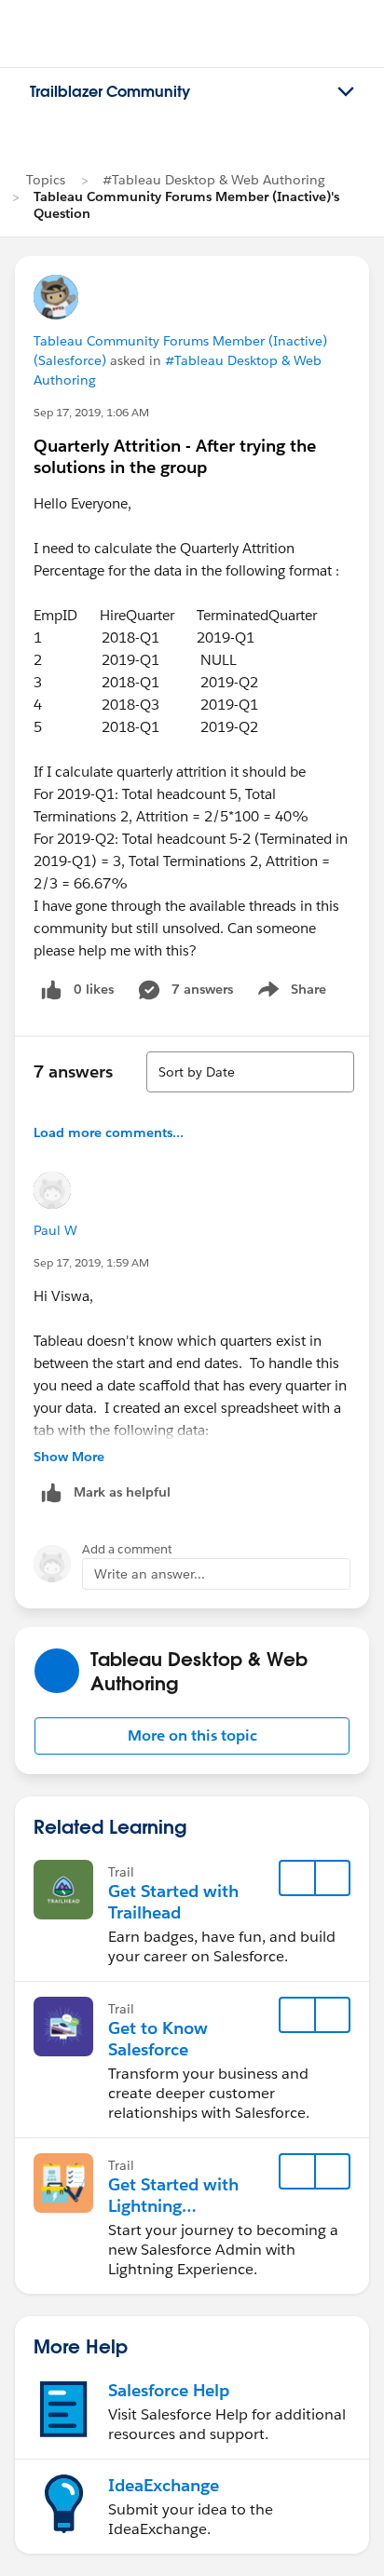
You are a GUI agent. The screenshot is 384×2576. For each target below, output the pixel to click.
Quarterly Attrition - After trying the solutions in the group (175, 456)
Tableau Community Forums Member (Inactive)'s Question (186, 205)
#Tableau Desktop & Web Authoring (214, 180)
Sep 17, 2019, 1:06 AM (91, 412)
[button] (192, 1736)
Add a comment (127, 1549)
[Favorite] (297, 1878)
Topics (46, 180)
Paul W (55, 1230)
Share (289, 993)
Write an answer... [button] (150, 1574)
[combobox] (250, 1072)
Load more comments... (109, 1132)
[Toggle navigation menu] (346, 92)
